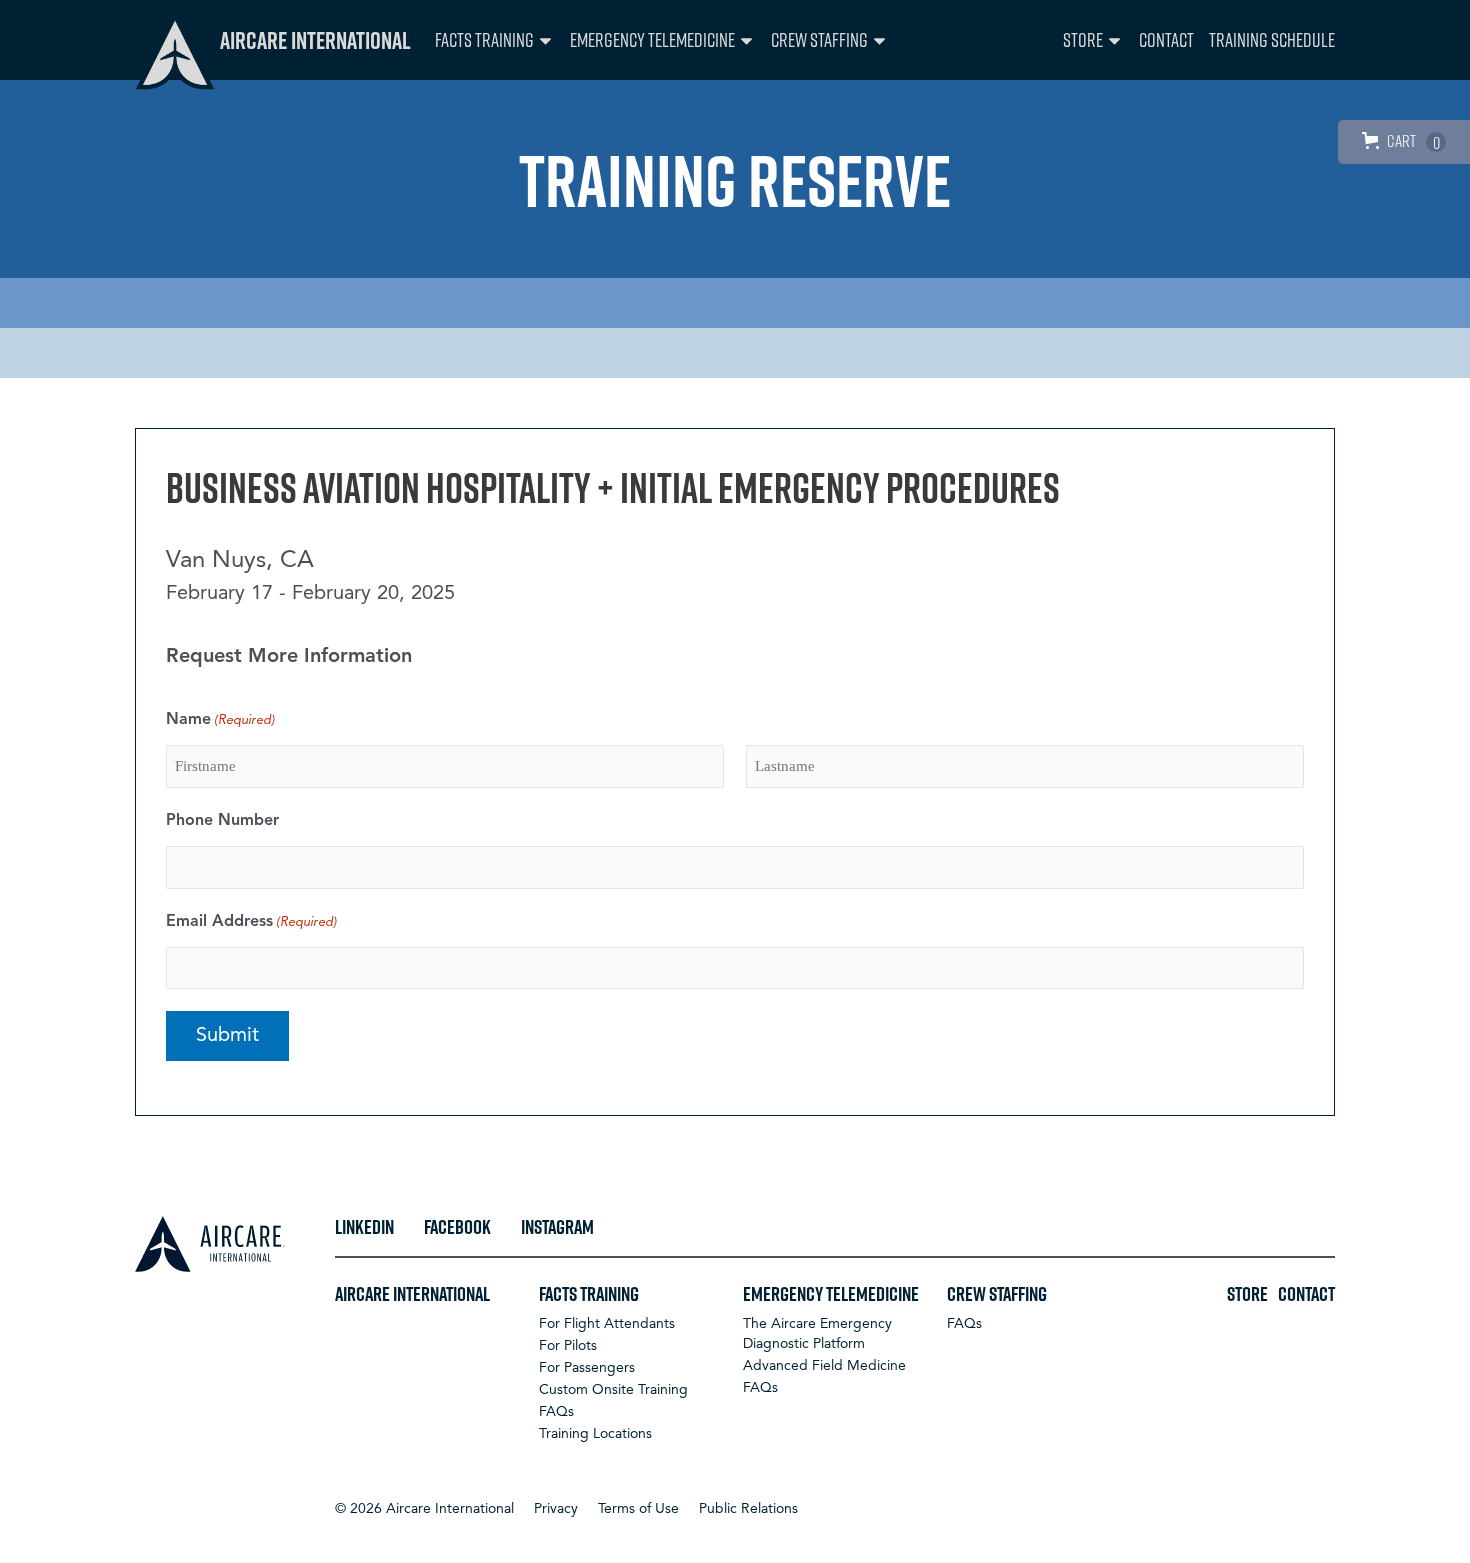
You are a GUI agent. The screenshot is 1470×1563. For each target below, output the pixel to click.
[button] (424, 1509)
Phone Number (222, 821)
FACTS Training (484, 39)
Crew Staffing (819, 39)
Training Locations (595, 1434)
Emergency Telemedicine (652, 39)
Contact (1166, 39)
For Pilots (568, 1346)
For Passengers (587, 1368)
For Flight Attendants (607, 1324)
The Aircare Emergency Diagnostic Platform (817, 1334)
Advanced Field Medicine (824, 1366)
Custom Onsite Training (613, 1390)
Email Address (251, 922)
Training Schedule (1272, 39)
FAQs (556, 1412)
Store (1083, 39)
